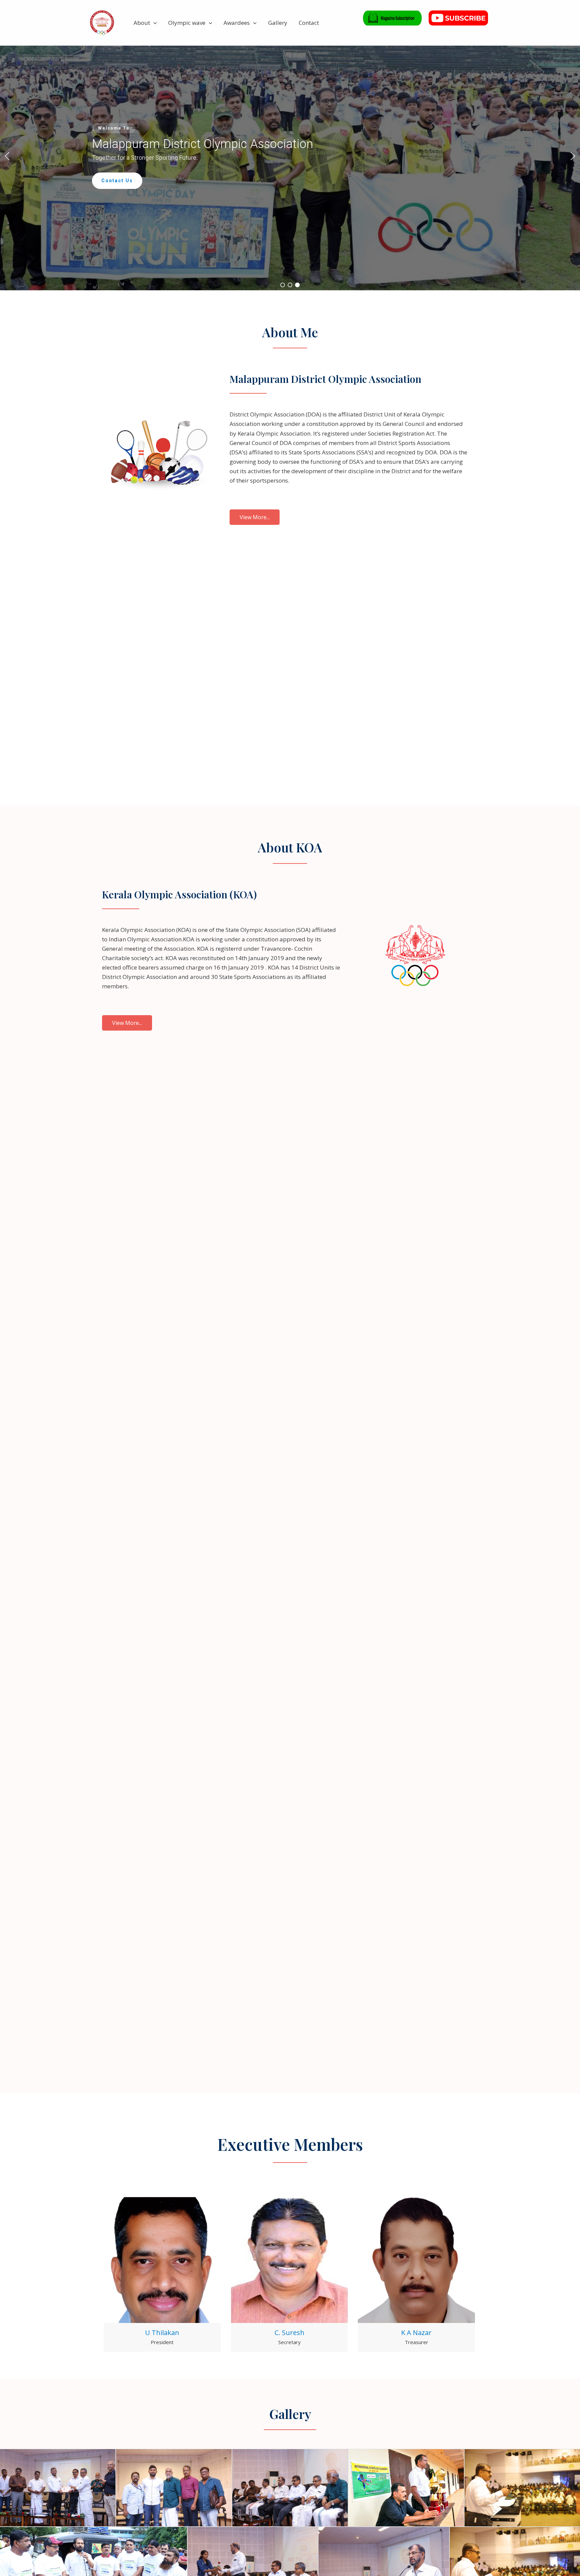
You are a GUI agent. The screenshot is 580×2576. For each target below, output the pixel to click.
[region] (290, 156)
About (142, 23)
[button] (153, 23)
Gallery (278, 23)
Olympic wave (187, 23)
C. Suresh (289, 2333)
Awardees (237, 23)
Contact (309, 23)
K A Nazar (416, 2333)
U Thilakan (162, 2333)
